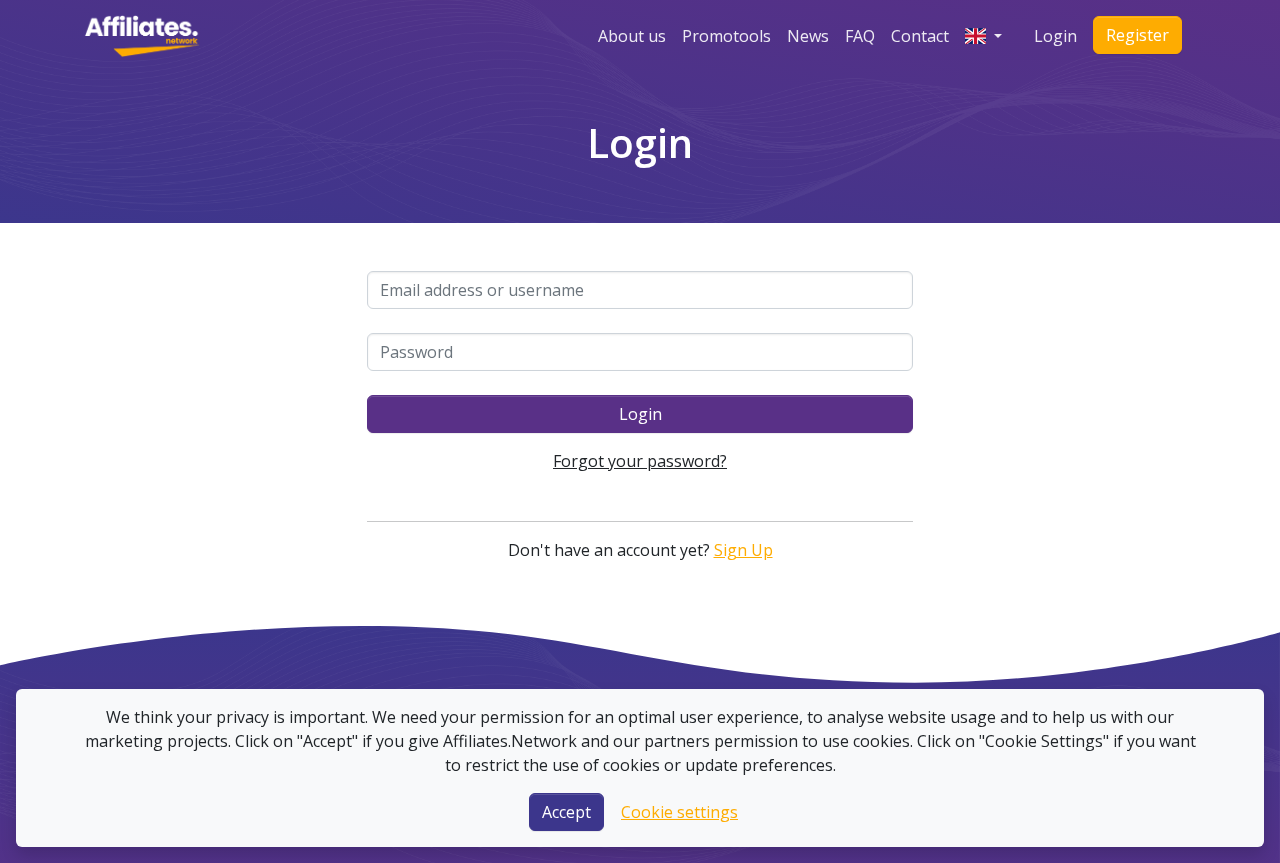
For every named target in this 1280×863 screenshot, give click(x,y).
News (808, 36)
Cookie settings (679, 812)
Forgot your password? (640, 461)
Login (1055, 36)
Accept (566, 812)
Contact (920, 36)
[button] (983, 36)
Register (1137, 35)
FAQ (860, 36)
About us (632, 36)
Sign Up (743, 550)
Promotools (726, 36)
